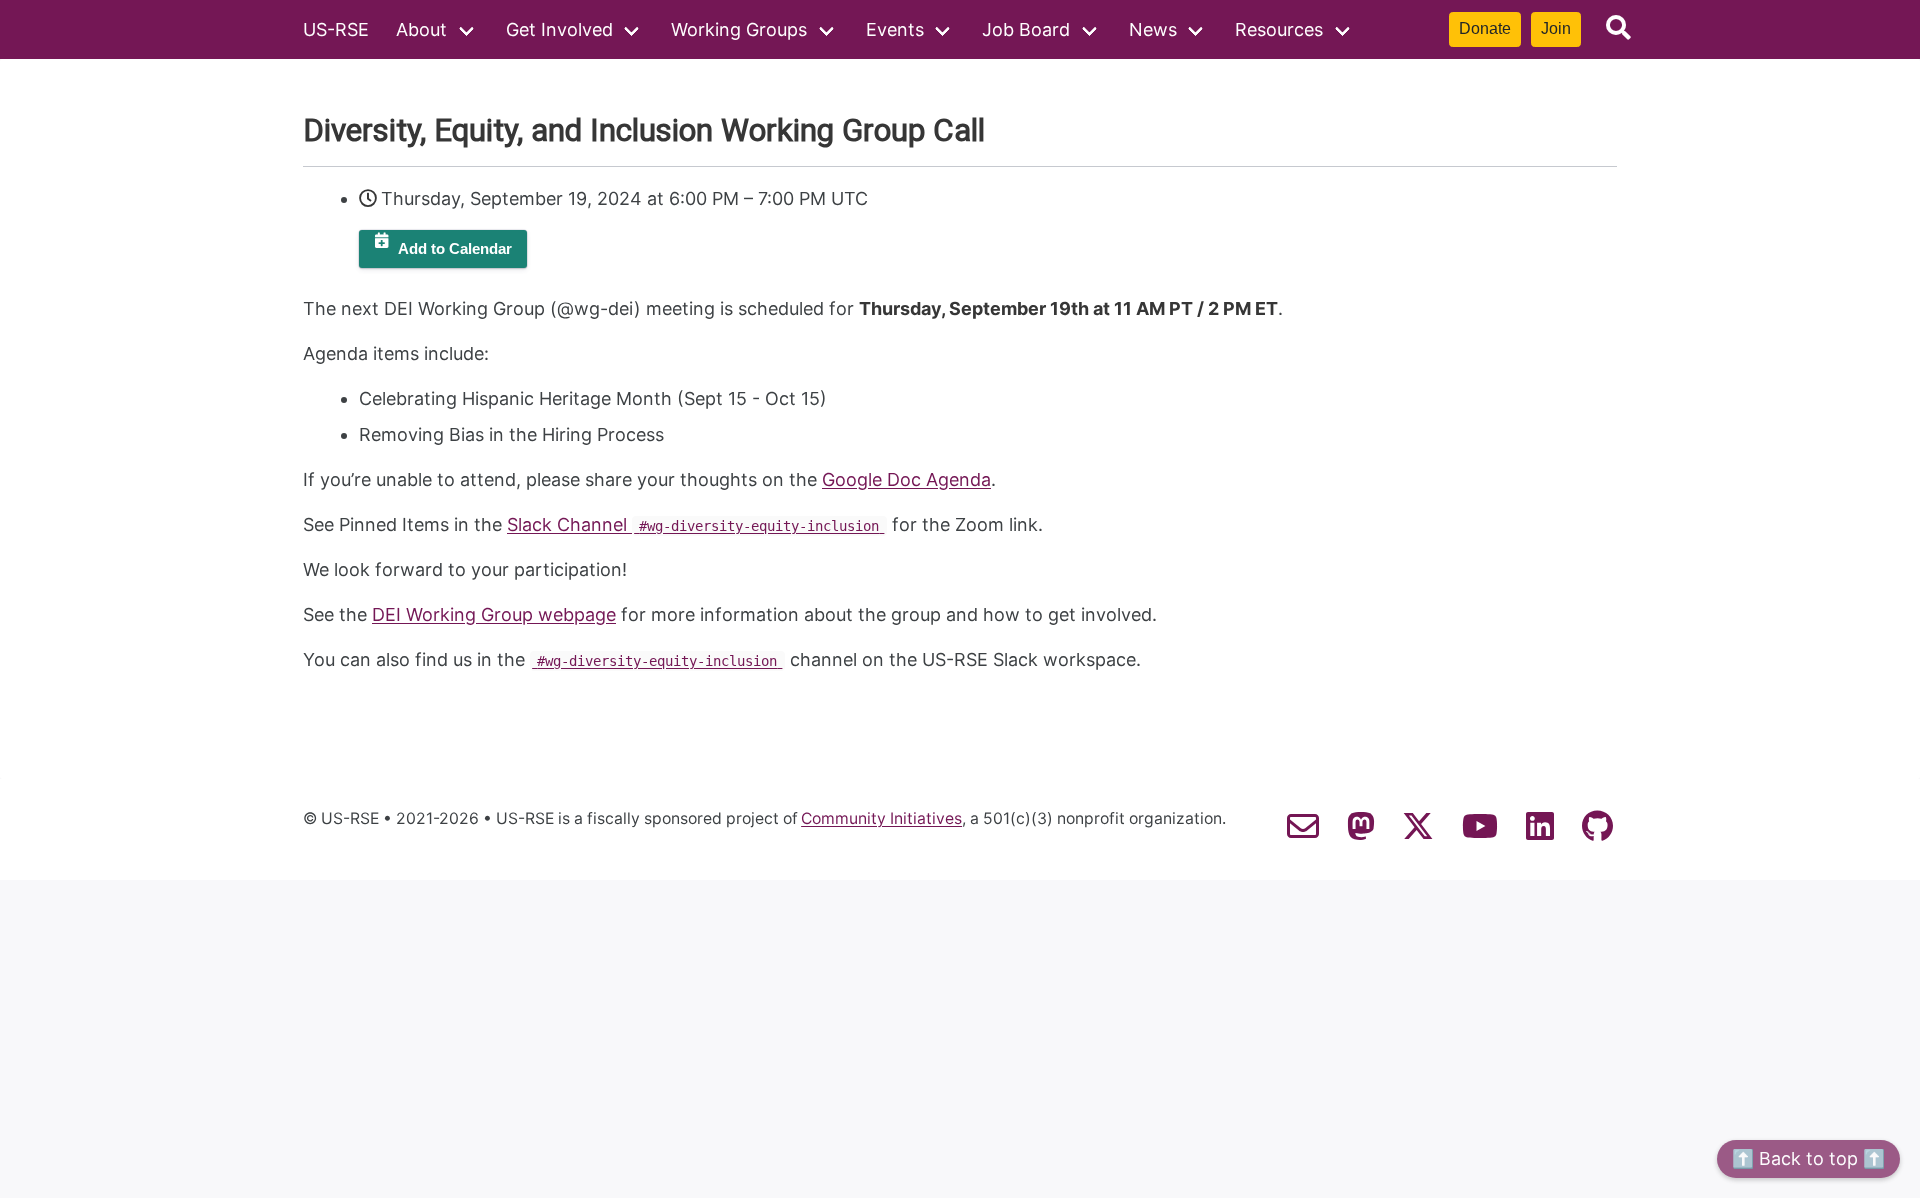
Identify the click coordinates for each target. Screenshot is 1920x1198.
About (421, 29)
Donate (1485, 28)
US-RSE (336, 29)
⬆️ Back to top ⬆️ (1808, 1158)
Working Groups (739, 29)
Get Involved (559, 29)
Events (895, 29)
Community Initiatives (881, 819)
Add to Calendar (455, 248)
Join (1556, 28)
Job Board (1026, 29)
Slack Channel (693, 524)
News (1153, 29)
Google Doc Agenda (906, 479)
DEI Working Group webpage (494, 614)
